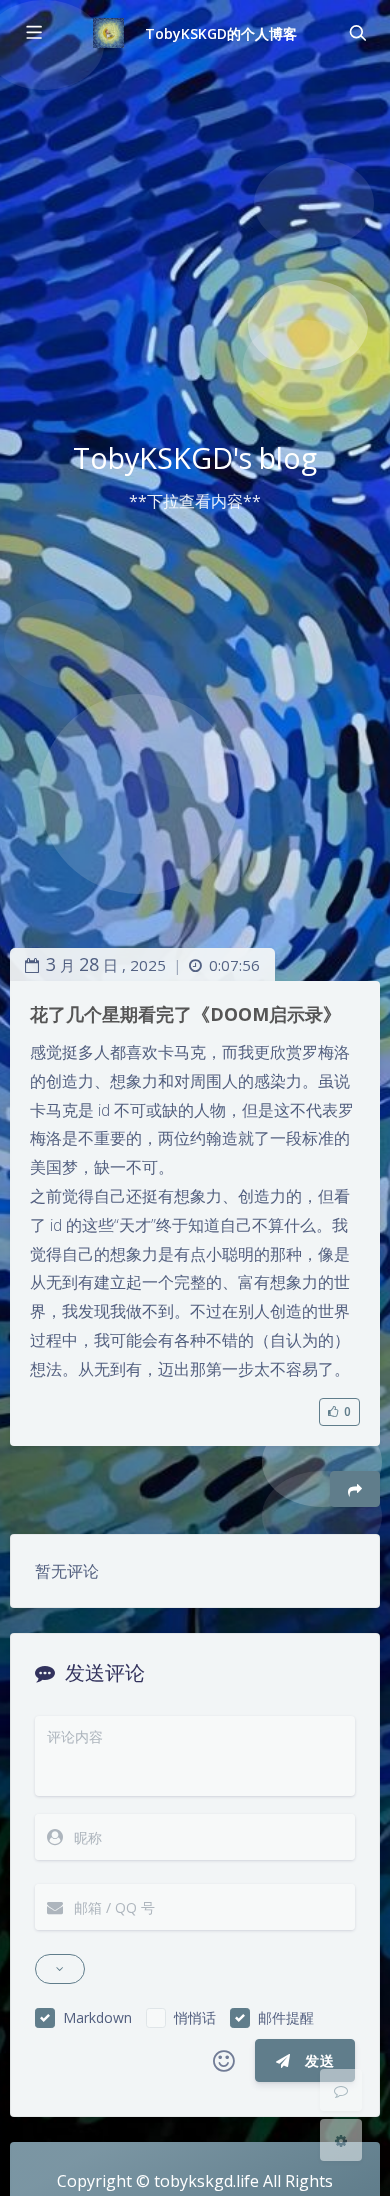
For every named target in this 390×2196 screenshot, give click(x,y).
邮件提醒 (286, 2017)
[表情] (224, 2061)
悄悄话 (195, 2017)
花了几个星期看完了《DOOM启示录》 (185, 1014)
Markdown (97, 2017)
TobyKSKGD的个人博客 (221, 33)
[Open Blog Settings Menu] (341, 2140)
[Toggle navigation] (357, 33)
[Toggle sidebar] (33, 33)
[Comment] (341, 2090)
